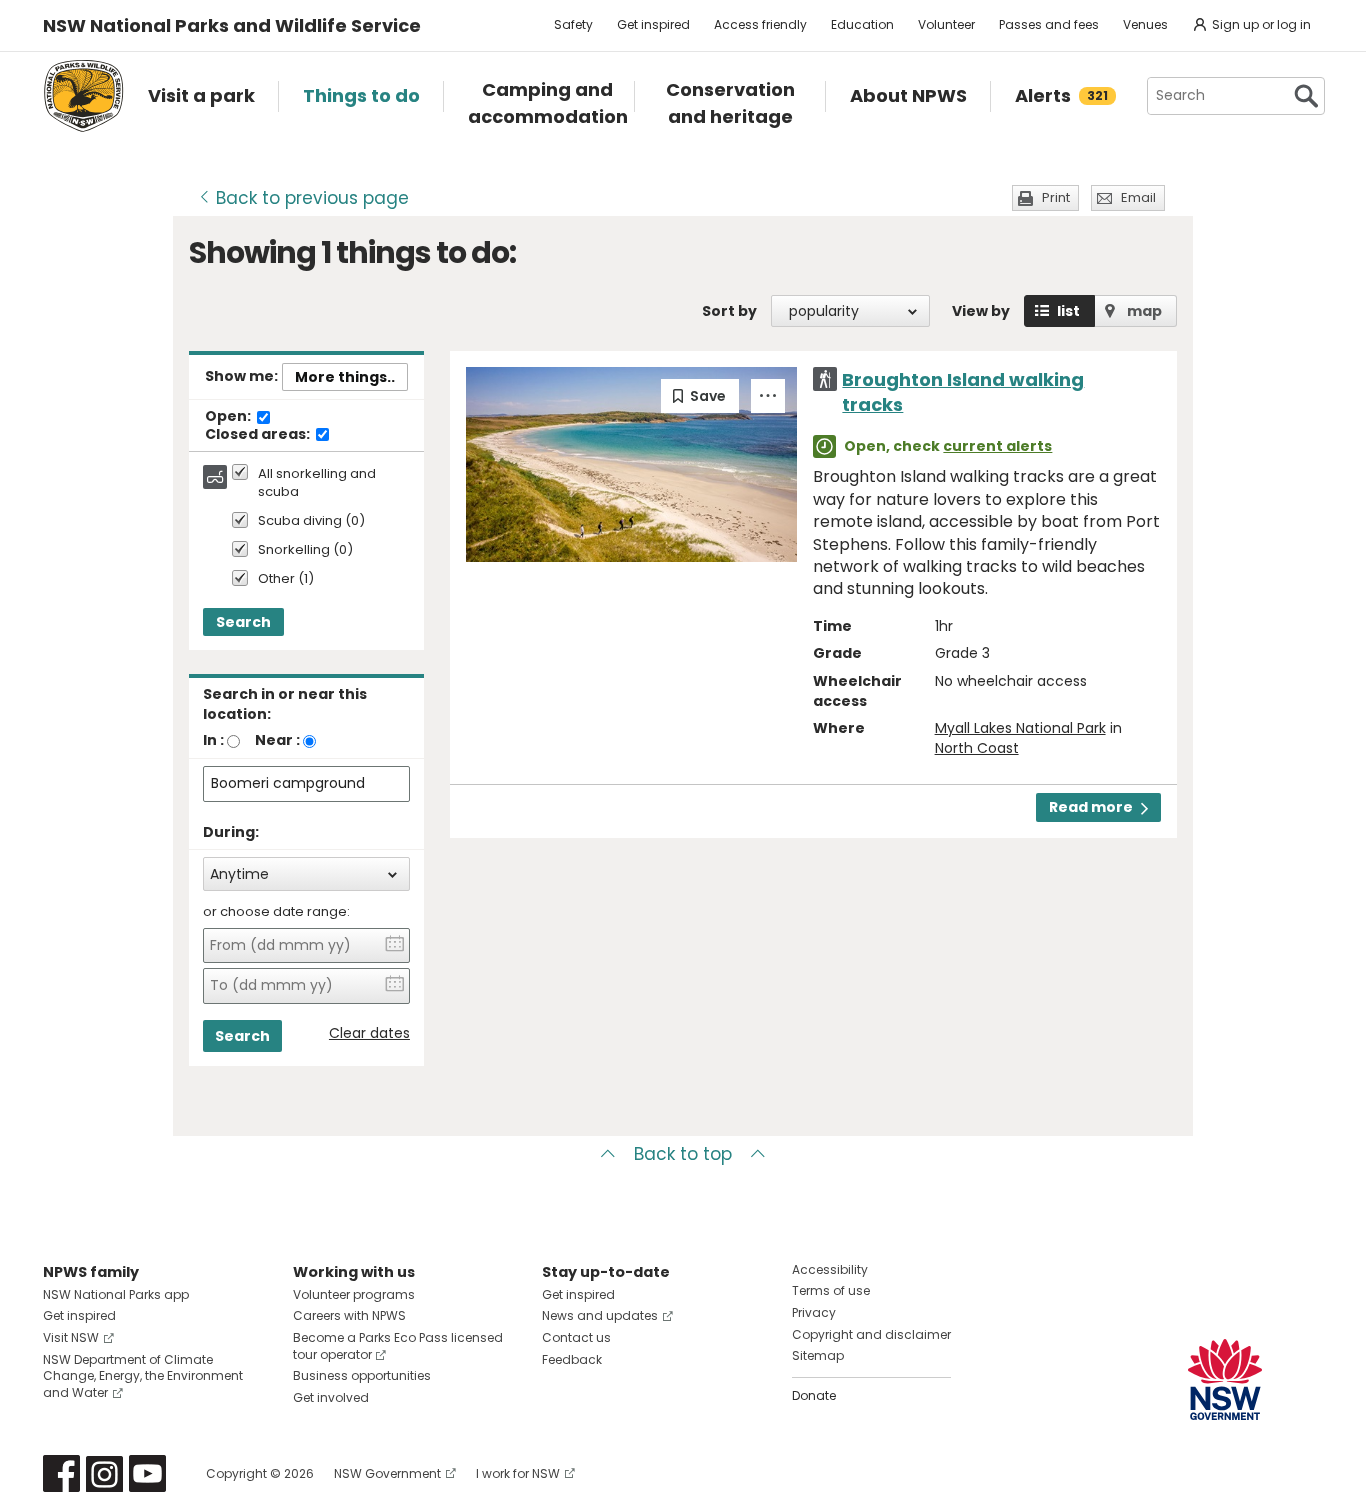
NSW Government (387, 1473)
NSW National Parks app (116, 1294)
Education (862, 24)
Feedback (572, 1359)
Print (1056, 197)
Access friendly (760, 24)
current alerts (997, 446)
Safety (573, 24)
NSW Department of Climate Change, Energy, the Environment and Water (143, 1376)
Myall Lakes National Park (1020, 728)
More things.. (345, 377)
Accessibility (830, 1269)
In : (213, 740)
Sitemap (818, 1355)
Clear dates (369, 1033)
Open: (229, 417)
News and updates (600, 1315)
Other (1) (286, 579)
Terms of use (831, 1290)
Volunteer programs (354, 1294)
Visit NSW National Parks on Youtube (147, 1473)
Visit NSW (71, 1337)
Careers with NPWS (349, 1315)
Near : (277, 740)
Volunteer (946, 24)
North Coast (977, 748)
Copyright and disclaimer (871, 1334)
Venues (1145, 24)
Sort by (729, 311)
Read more (1091, 807)
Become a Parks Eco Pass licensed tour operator (398, 1346)
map (1144, 311)
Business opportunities (362, 1375)
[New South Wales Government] (1225, 1379)
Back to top (683, 1154)
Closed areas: (259, 435)
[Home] (83, 96)
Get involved (331, 1397)
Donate (814, 1395)
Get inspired (653, 24)
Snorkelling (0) (305, 550)
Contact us (576, 1337)
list (1068, 311)
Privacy (814, 1312)
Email (1138, 197)
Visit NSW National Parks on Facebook (61, 1473)
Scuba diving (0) (311, 521)
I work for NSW (518, 1473)
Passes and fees (1049, 24)
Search (243, 622)
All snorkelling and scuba (317, 483)
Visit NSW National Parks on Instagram (104, 1473)
